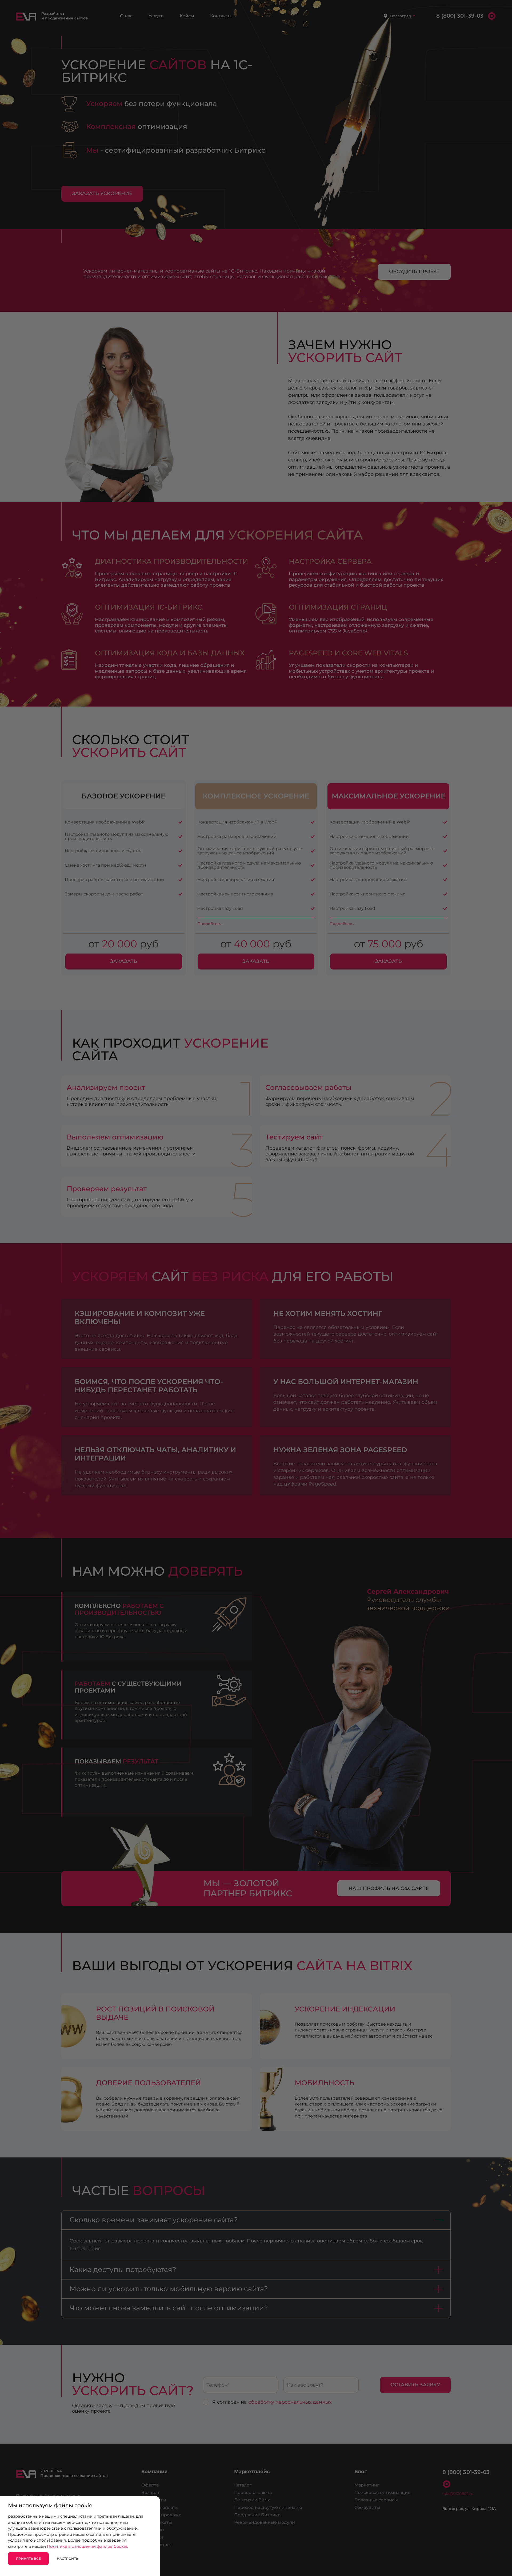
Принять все (28, 2559)
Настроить (67, 2559)
